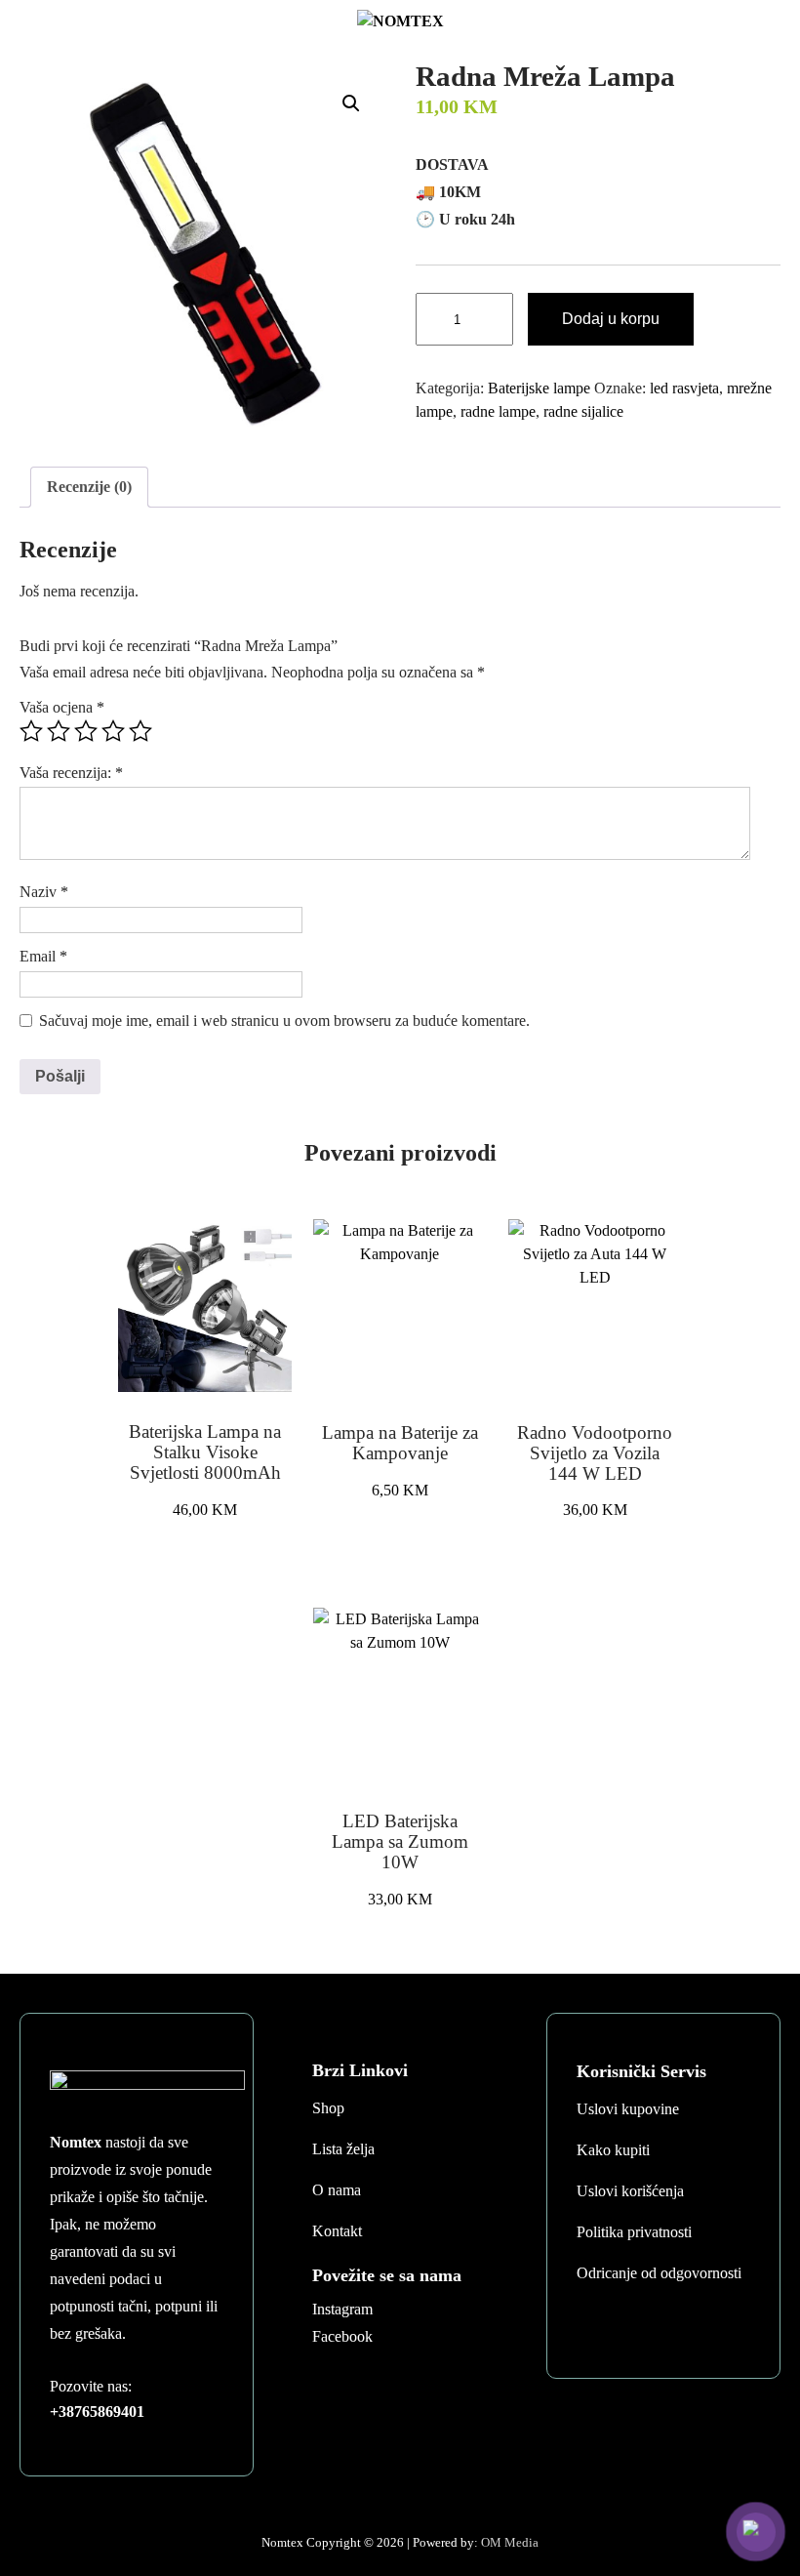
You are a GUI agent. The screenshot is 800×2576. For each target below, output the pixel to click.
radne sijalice (583, 411)
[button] (351, 103)
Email (43, 956)
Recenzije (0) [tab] (89, 487)
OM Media (510, 2542)
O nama (337, 2190)
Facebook (342, 2336)
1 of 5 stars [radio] (31, 731)
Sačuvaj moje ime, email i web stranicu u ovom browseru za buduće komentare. (284, 1021)
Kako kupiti (613, 2150)
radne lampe (498, 411)
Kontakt (337, 2231)
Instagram (342, 2309)
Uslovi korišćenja (630, 2191)
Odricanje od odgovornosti (659, 2273)
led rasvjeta (684, 388)
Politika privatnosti (634, 2232)
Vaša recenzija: (71, 773)
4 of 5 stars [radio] (113, 731)
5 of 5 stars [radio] (140, 731)
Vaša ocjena (62, 707)
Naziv (44, 892)
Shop (328, 2108)
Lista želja (343, 2149)
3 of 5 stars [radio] (86, 731)
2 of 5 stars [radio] (59, 731)
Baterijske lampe (539, 388)
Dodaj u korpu (611, 319)
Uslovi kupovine (628, 2109)
